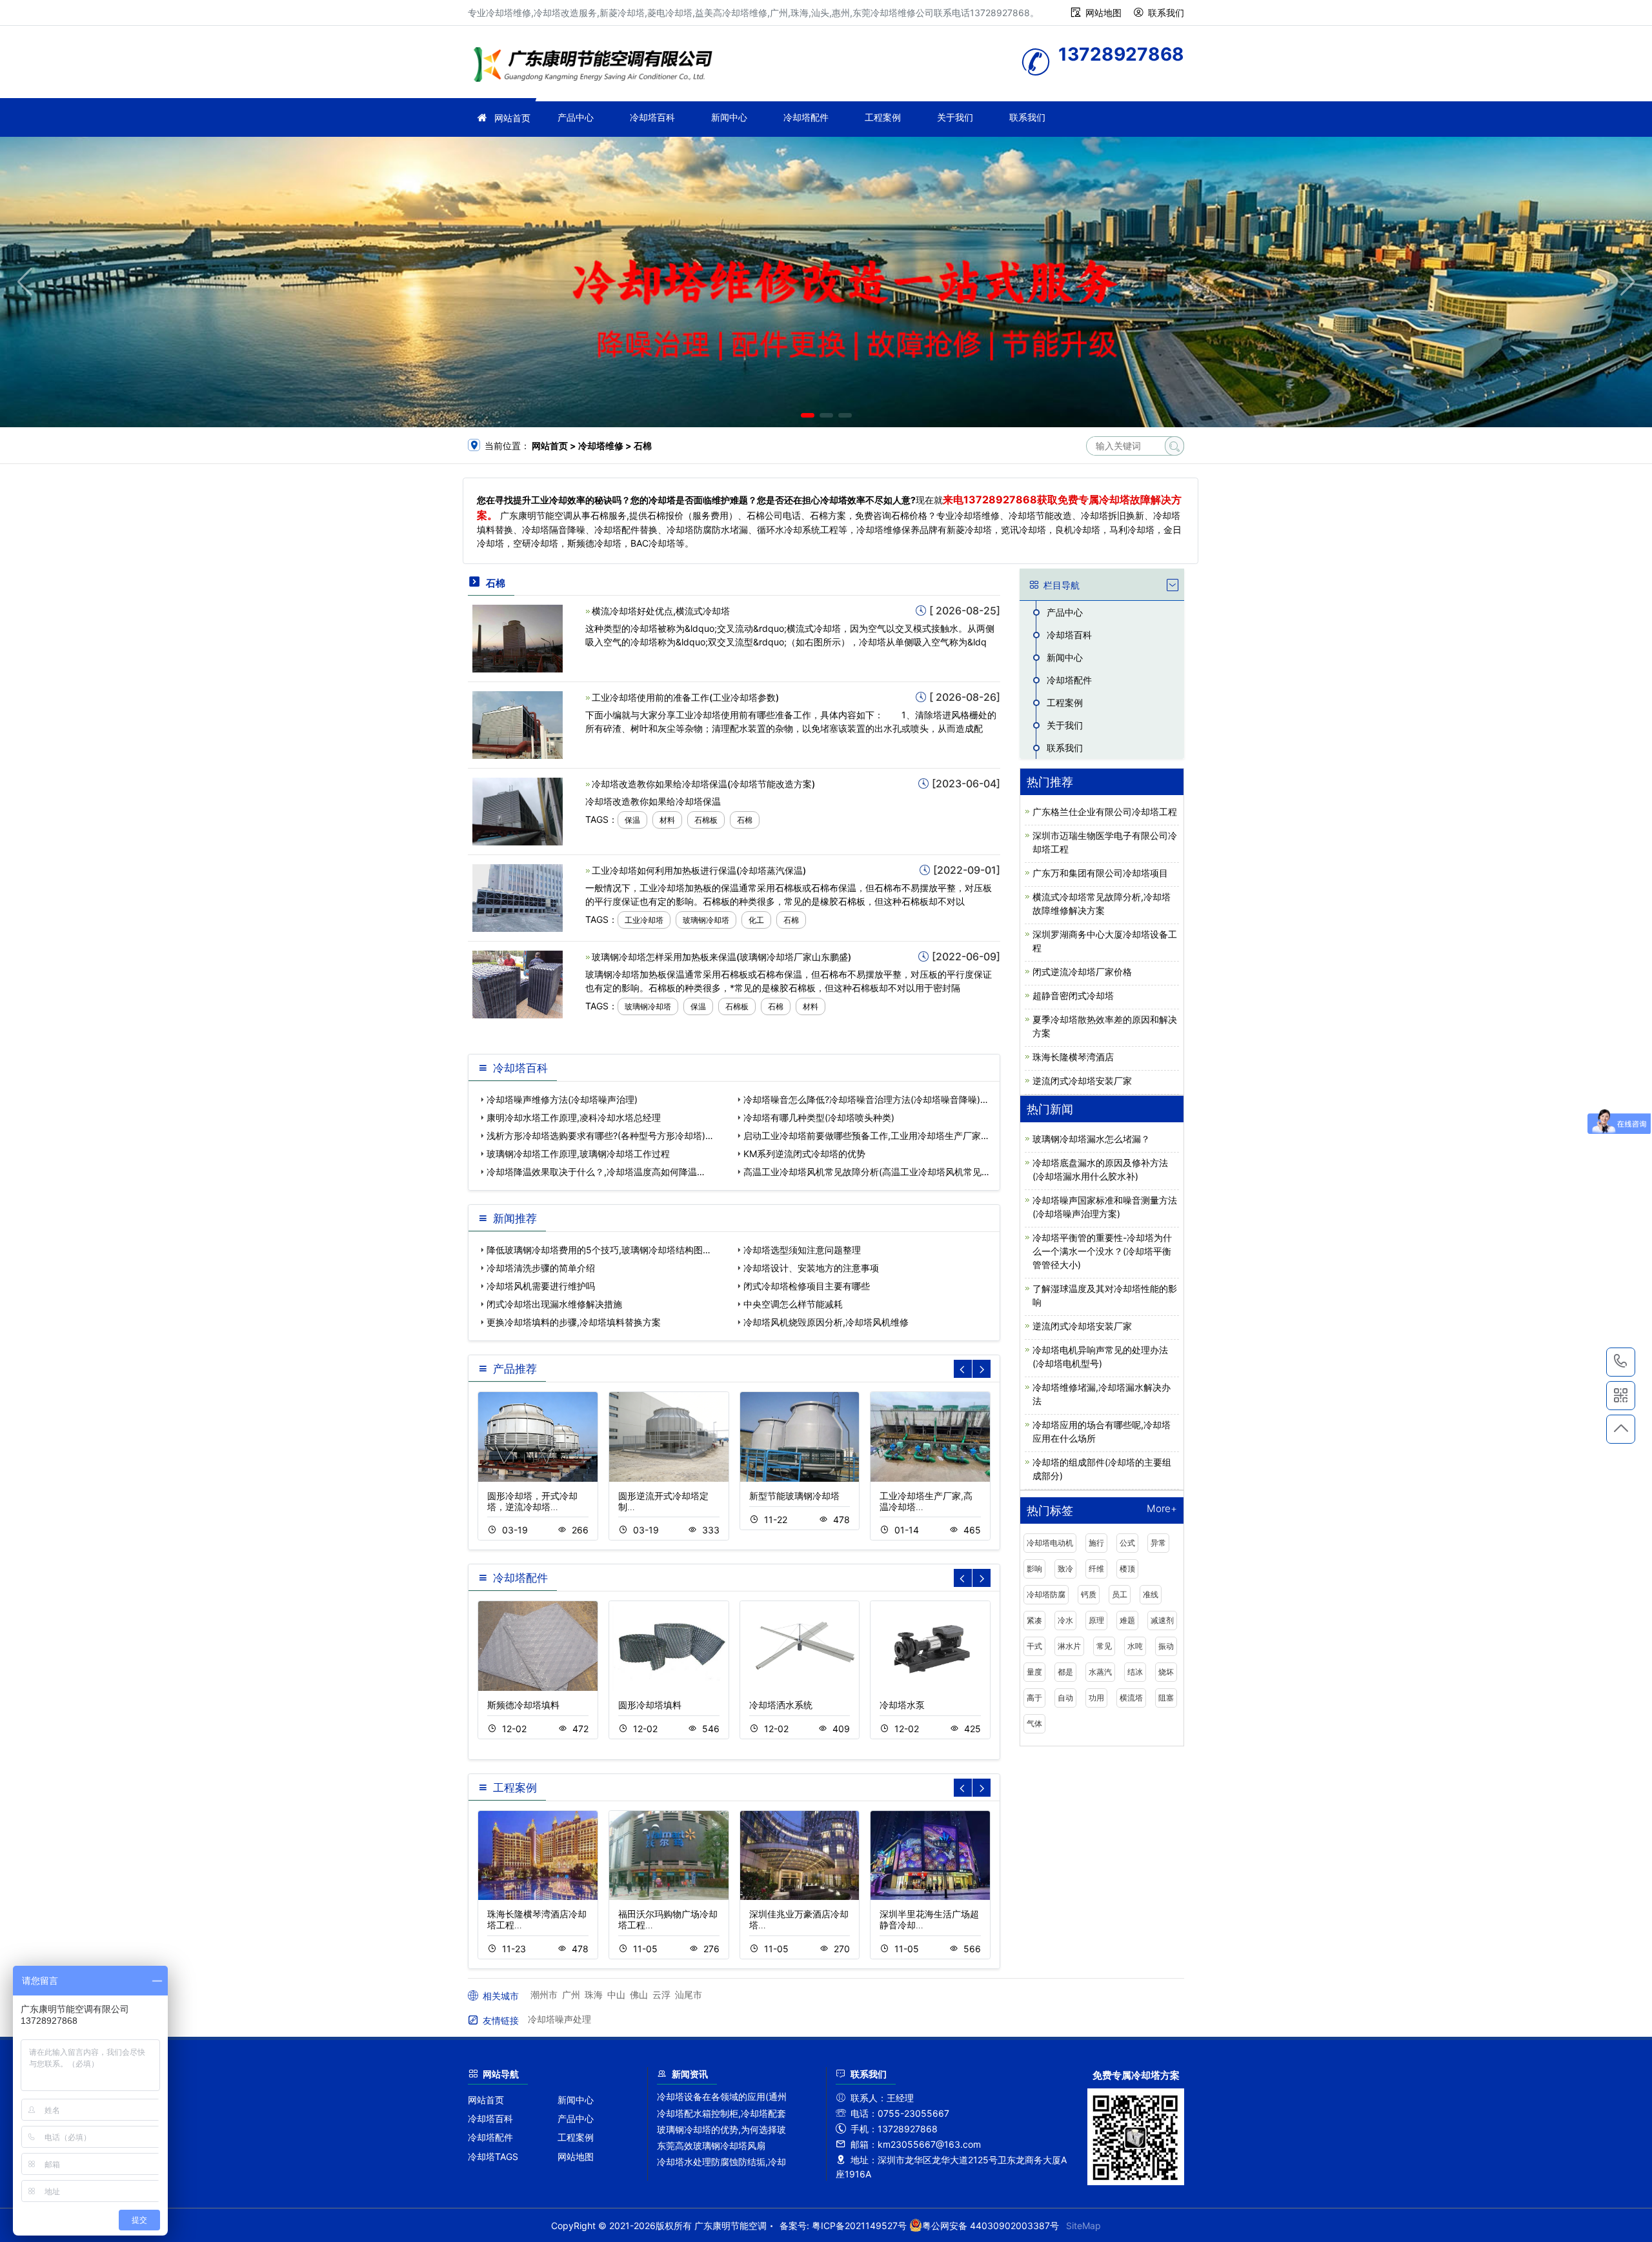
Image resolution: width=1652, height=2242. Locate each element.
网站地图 (1103, 13)
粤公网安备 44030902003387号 (991, 2226)
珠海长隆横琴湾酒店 (1073, 1057)
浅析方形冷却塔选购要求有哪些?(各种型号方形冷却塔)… (600, 1136)
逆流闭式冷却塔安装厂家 (1082, 1081)
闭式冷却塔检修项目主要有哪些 (807, 1286)
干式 (1034, 1646)
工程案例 (883, 117)
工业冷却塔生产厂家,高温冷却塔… (926, 1501)
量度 (1034, 1672)
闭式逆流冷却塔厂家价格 (1082, 972)
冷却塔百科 (652, 117)
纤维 (1096, 1569)
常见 (1104, 1646)
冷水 (1065, 1620)
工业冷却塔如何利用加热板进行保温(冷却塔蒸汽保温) (699, 870)
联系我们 (1166, 13)
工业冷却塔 (644, 920)
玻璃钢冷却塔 (706, 920)
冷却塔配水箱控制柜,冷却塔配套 (721, 2113)
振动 (1166, 1646)
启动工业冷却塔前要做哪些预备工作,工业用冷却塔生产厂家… (866, 1136)
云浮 (661, 1995)
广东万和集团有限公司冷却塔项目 (1100, 873)
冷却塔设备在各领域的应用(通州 (722, 2096)
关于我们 (955, 117)
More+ (1162, 1509)
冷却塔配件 (806, 117)
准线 (1151, 1594)
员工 (1120, 1594)
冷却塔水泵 (902, 1705)
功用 (1096, 1698)
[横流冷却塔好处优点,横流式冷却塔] (518, 637)
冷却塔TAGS (493, 2156)
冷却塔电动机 (1050, 1543)
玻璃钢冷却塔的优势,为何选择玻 (721, 2129)
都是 (1065, 1672)
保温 (632, 820)
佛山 (639, 1995)
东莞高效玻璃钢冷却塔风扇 (711, 2146)
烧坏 (1166, 1672)
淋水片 (1069, 1646)
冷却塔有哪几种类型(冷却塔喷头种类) (819, 1117)
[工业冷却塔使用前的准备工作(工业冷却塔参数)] (518, 724)
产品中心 (576, 117)
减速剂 (1162, 1620)
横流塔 (1131, 1698)
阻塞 (1166, 1698)
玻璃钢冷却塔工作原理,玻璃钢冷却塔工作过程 (578, 1154)
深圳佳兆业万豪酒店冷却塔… (799, 1919)
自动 (1065, 1698)
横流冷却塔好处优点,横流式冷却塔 (661, 611)
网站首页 (512, 118)
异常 (1158, 1543)
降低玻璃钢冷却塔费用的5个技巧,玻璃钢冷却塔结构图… (599, 1250)
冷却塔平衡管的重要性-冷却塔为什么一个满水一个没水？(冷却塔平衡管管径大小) (1102, 1251)
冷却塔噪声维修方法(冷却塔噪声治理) (562, 1099)
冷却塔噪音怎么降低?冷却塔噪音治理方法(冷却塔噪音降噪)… (866, 1099)
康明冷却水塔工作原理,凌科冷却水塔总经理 (574, 1117)
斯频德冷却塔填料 (523, 1705)
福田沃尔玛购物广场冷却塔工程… (668, 1919)
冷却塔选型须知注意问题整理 (802, 1250)
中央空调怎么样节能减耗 (793, 1304)
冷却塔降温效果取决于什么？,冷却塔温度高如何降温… (596, 1172)
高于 (1034, 1698)
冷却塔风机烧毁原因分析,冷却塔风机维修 (826, 1322)
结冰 (1135, 1672)
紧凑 (1034, 1620)
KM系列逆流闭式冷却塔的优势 (804, 1154)
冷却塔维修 (597, 66)
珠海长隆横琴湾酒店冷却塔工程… (537, 1919)
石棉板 (706, 820)
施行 (1096, 1543)
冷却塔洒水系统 (781, 1705)
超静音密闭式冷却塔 (1073, 995)
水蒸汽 (1100, 1672)
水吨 (1135, 1646)
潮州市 (544, 1995)
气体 (1034, 1723)
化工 (756, 920)
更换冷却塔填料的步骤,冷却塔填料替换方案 (574, 1322)
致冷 (1065, 1569)
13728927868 (1621, 1362)
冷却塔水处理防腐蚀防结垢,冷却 (721, 2162)
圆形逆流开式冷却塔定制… (663, 1501)
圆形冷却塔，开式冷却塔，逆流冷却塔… (532, 1501)
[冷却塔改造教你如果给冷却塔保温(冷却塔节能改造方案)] (518, 810)
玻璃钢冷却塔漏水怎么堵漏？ (1091, 1139)
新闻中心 (729, 117)
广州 (571, 1995)
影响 (1034, 1569)
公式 (1127, 1543)
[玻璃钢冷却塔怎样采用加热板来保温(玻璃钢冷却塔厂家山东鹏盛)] (518, 983)
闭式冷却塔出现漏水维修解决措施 (554, 1304)
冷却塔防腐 (1046, 1594)
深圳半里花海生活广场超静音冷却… (929, 1919)
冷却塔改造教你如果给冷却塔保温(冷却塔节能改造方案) (703, 784)
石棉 (745, 820)
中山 (616, 1995)
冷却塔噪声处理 (559, 2019)
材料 (667, 820)
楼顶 (1127, 1569)
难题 (1127, 1620)
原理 (1096, 1620)
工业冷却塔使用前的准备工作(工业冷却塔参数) (685, 697)
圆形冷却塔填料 (650, 1705)
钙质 (1089, 1594)
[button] (808, 415)
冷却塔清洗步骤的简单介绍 (541, 1268)
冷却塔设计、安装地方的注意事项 (811, 1268)
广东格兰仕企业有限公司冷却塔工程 (1105, 812)
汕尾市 (689, 1995)
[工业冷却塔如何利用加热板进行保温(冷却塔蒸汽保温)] (518, 897)
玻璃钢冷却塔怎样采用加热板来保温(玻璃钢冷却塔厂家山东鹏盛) (721, 957)
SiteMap (1083, 2226)
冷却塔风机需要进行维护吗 (541, 1286)
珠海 (594, 1995)
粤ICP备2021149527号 (859, 2226)
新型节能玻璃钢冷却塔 (794, 1496)
